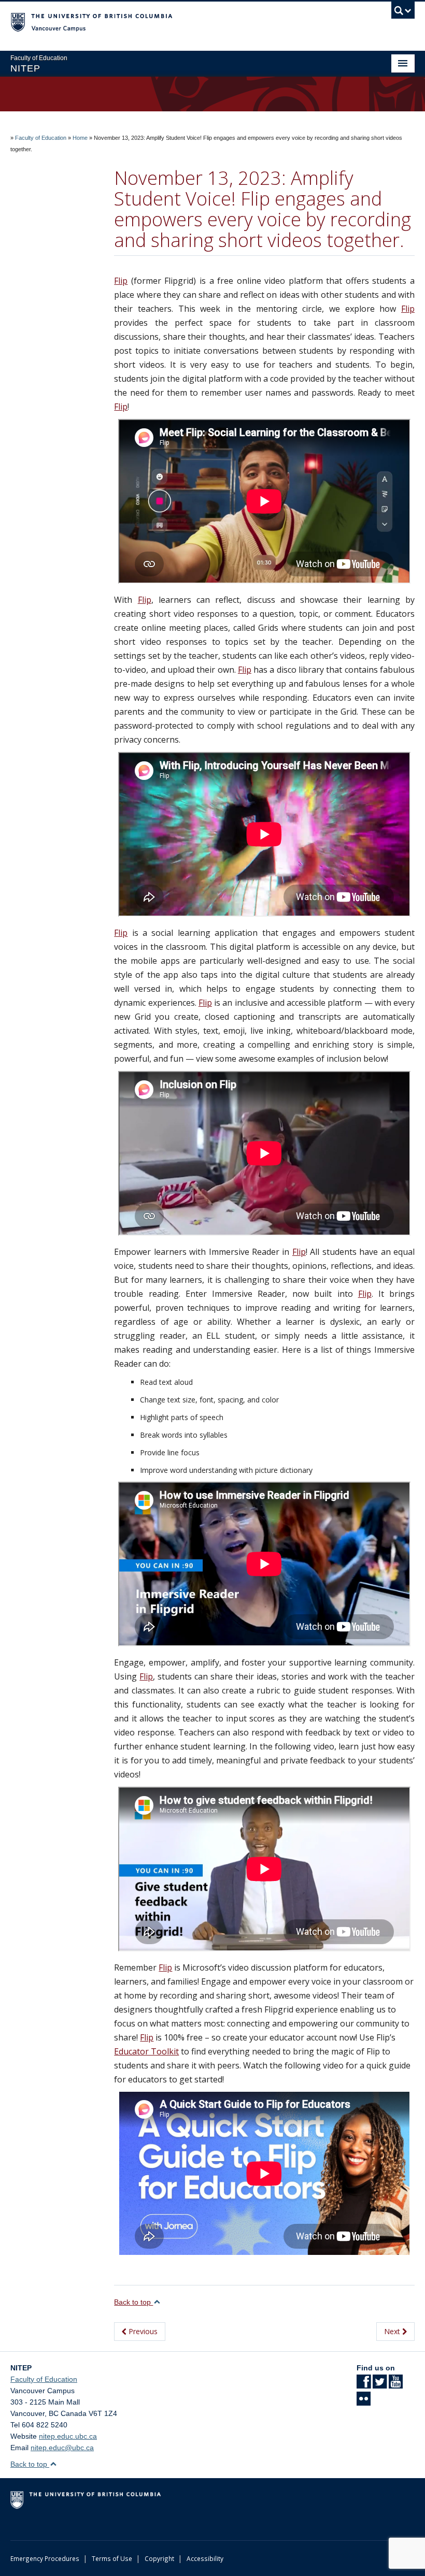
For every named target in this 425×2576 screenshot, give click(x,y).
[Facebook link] (364, 2385)
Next (393, 2331)
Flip (121, 281)
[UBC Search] (403, 13)
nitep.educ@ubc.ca (62, 2448)
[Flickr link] (364, 2402)
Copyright (159, 2558)
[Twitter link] (380, 2385)
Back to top (133, 2302)
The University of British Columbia (182, 21)
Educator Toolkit (146, 2051)
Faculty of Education (41, 138)
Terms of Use (112, 2558)
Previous (142, 2331)
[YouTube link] (396, 2385)
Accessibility (205, 2558)
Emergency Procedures (45, 2558)
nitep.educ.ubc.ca (68, 2436)
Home (80, 138)
